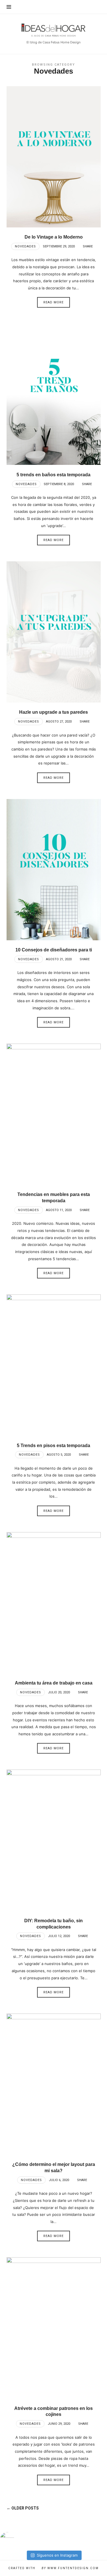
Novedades (25, 246)
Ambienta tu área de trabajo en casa (54, 1683)
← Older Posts (23, 2508)
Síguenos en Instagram (57, 2555)
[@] (16, 2539)
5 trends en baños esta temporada (53, 475)
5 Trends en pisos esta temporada (53, 1446)
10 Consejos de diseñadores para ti (54, 950)
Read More (53, 302)
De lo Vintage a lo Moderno (54, 237)
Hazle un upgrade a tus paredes (53, 712)
